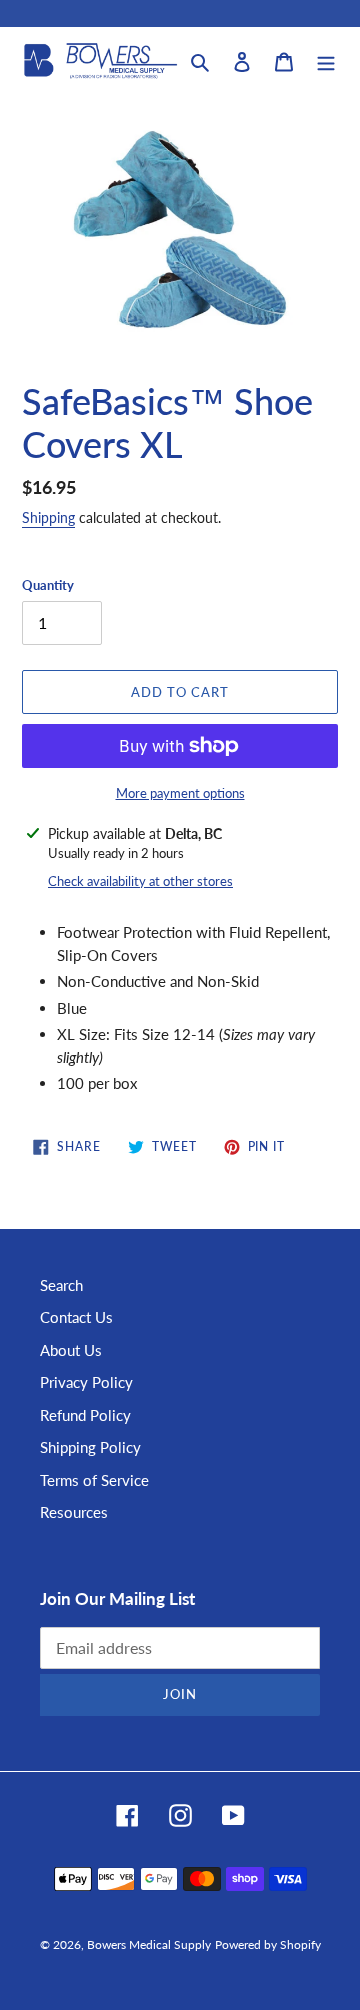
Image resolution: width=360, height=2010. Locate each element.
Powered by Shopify (268, 1944)
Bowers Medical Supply (149, 1944)
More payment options (180, 793)
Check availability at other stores (140, 881)
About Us (71, 1350)
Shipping (48, 517)
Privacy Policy (86, 1382)
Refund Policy (85, 1415)
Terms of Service (94, 1480)
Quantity (48, 585)
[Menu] (326, 60)
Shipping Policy (90, 1447)
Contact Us (76, 1317)
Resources (74, 1512)
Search (61, 1285)
